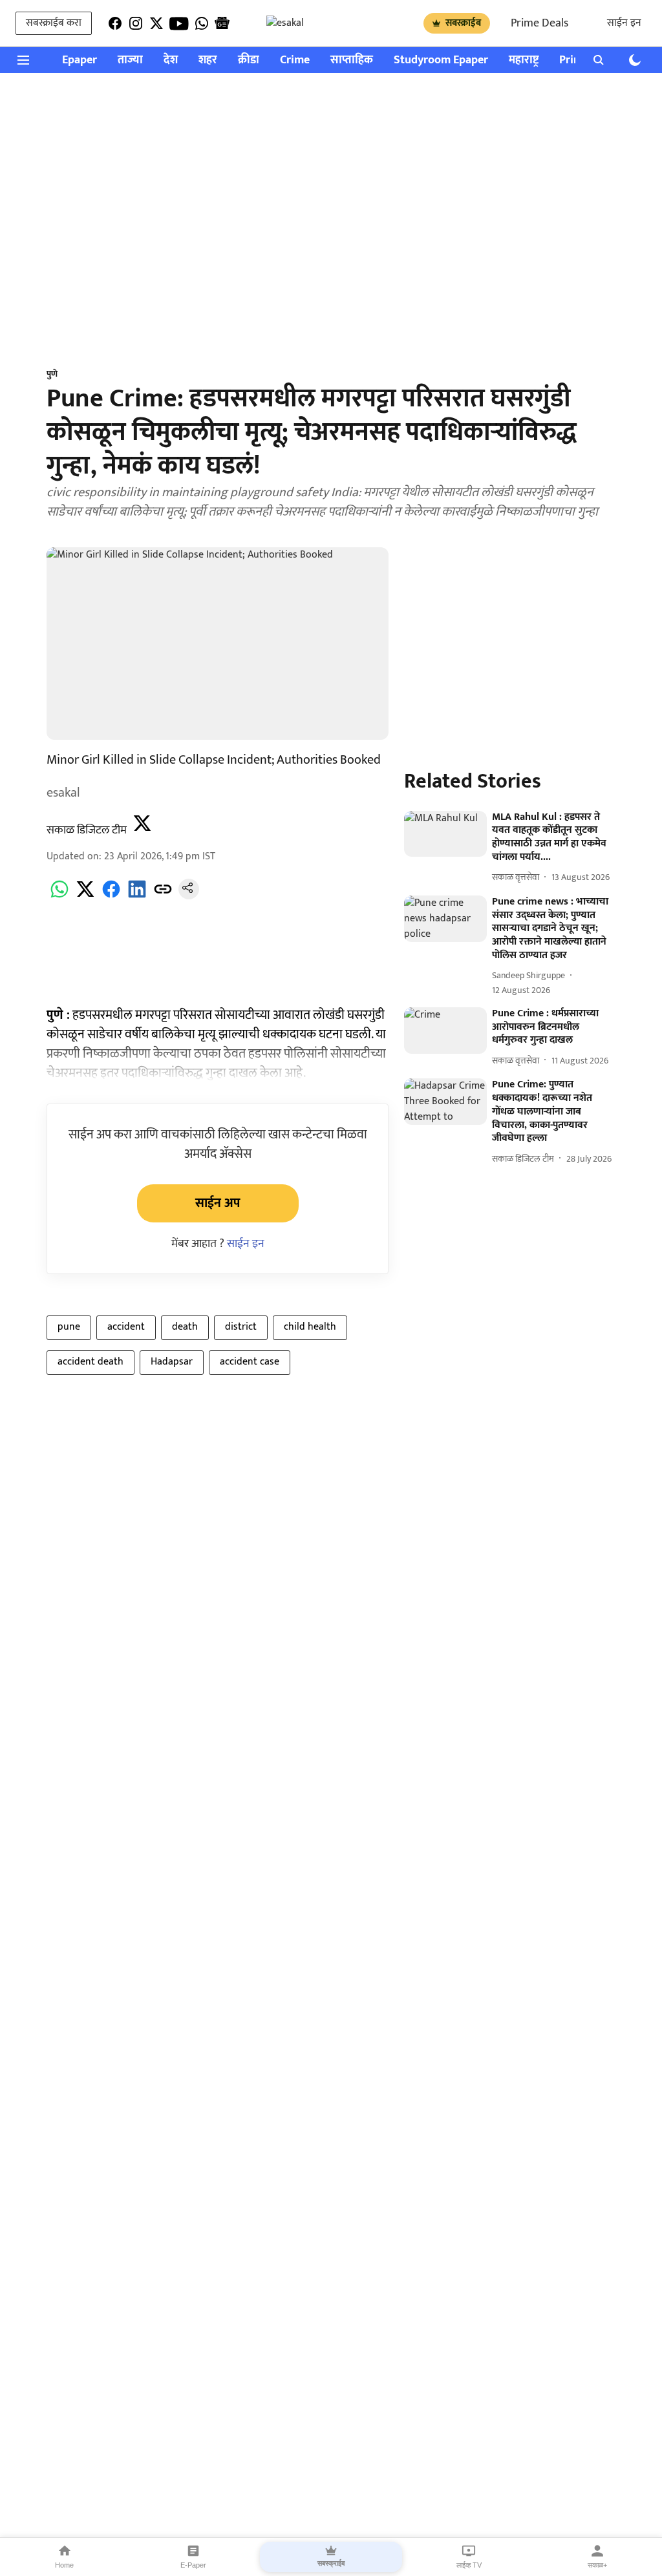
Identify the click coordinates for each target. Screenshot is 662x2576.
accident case (250, 1362)
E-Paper (193, 2565)
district (241, 1327)
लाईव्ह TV (469, 2565)
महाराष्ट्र (524, 60)
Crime (295, 60)
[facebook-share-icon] (111, 896)
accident (126, 1327)
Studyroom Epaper (441, 60)
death (185, 1327)
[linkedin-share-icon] (137, 896)
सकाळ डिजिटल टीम (87, 830)
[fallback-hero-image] (445, 834)
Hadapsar (172, 1362)
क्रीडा (249, 60)
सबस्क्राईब (463, 23)
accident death (91, 1362)
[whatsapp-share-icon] (59, 896)
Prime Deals (539, 23)
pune (69, 1327)
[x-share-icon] (85, 896)
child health (310, 1327)
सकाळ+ (597, 2565)
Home (64, 2565)
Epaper (80, 60)
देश (171, 60)
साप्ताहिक (352, 60)
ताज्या (130, 60)
